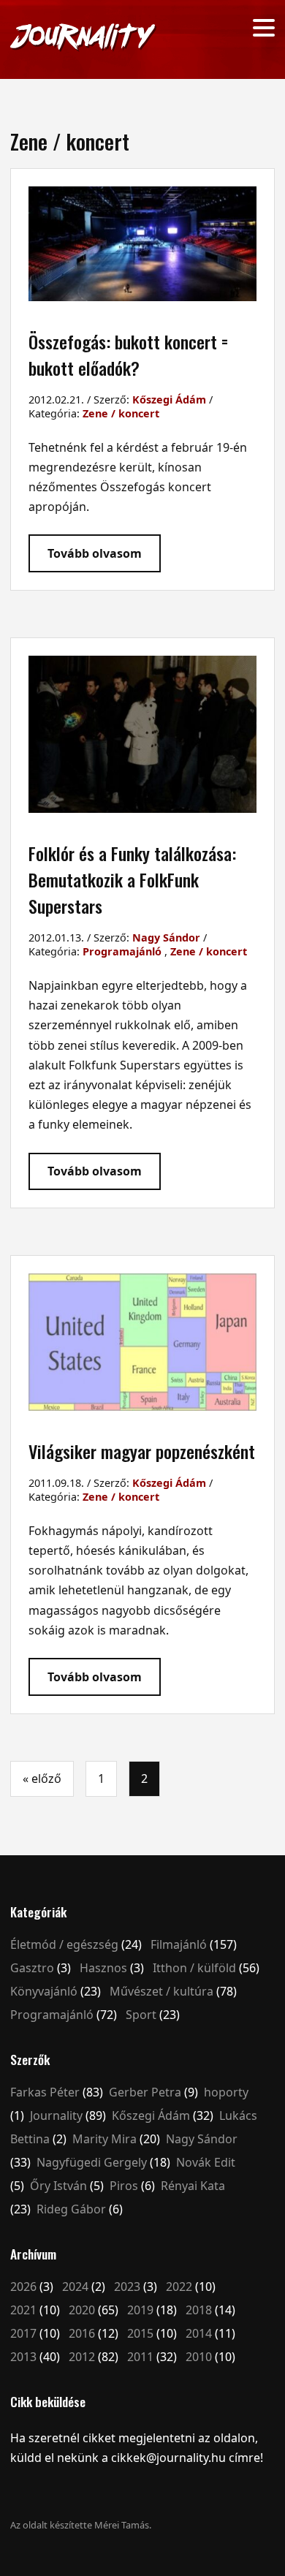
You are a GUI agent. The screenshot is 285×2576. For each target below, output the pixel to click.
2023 (127, 2287)
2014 (199, 2333)
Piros (124, 2186)
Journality (56, 2115)
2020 (82, 2310)
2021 (23, 2310)
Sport (141, 2015)
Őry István (58, 2186)
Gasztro (32, 1968)
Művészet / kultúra (161, 1991)
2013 (23, 2357)
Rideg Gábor (71, 2209)
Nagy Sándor (166, 937)
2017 (23, 2333)
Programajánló (122, 951)
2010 (199, 2357)
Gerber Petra (145, 2092)
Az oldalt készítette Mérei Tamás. (81, 2525)
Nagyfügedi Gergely (92, 2162)
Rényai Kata (193, 2186)
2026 (23, 2287)
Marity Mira (104, 2139)
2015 (140, 2333)
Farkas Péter (45, 2092)
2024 (75, 2287)
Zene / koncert (121, 413)
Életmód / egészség (64, 1944)
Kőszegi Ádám (169, 399)
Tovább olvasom (95, 553)
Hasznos (103, 1968)
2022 (179, 2287)
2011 (140, 2357)
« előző (42, 1778)
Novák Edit (206, 2162)
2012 (82, 2357)
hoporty (226, 2092)
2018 (199, 2310)
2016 (82, 2333)
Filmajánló (179, 1944)
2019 (140, 2310)
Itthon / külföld (194, 1968)
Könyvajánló (44, 1991)
